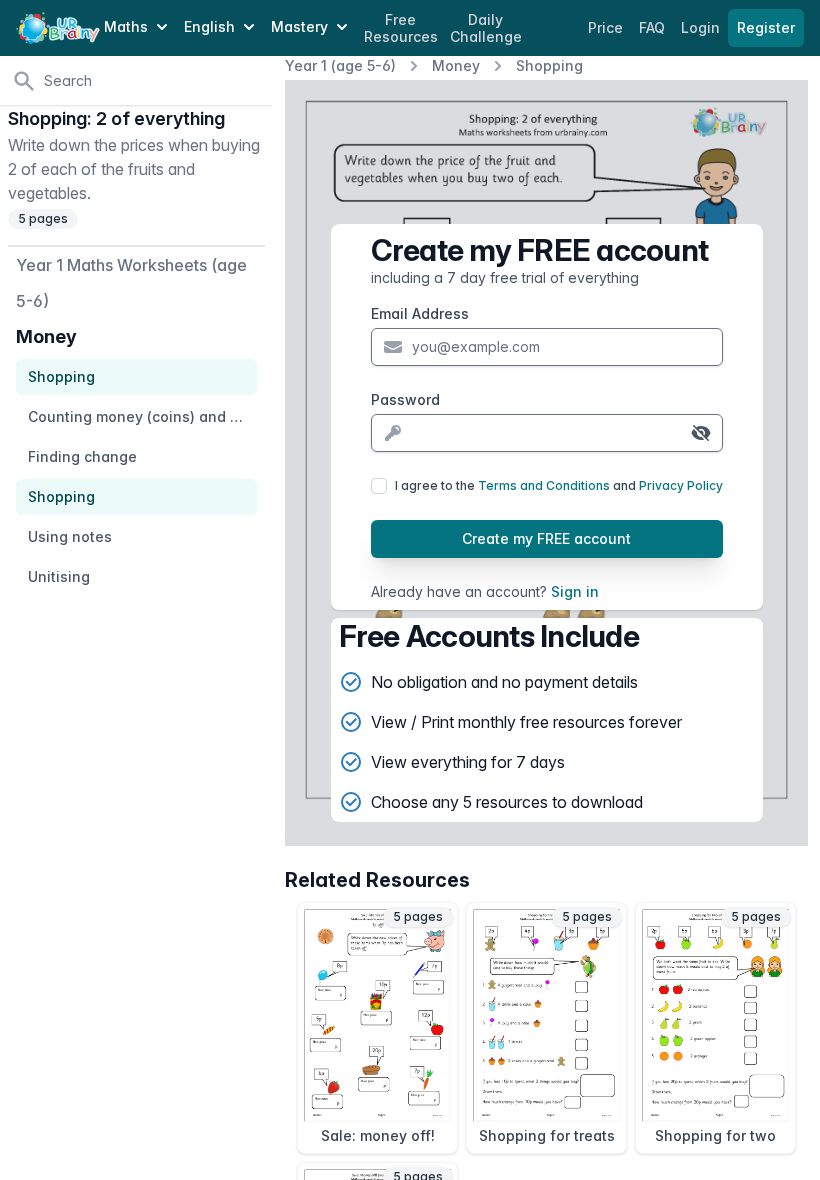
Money (456, 65)
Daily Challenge (486, 28)
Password (405, 399)
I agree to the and (559, 485)
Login (702, 27)
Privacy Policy (681, 485)
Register (766, 27)
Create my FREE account (546, 538)
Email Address (420, 313)
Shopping (549, 65)
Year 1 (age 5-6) (340, 65)
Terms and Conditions (544, 485)
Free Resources (401, 28)
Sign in (575, 591)
